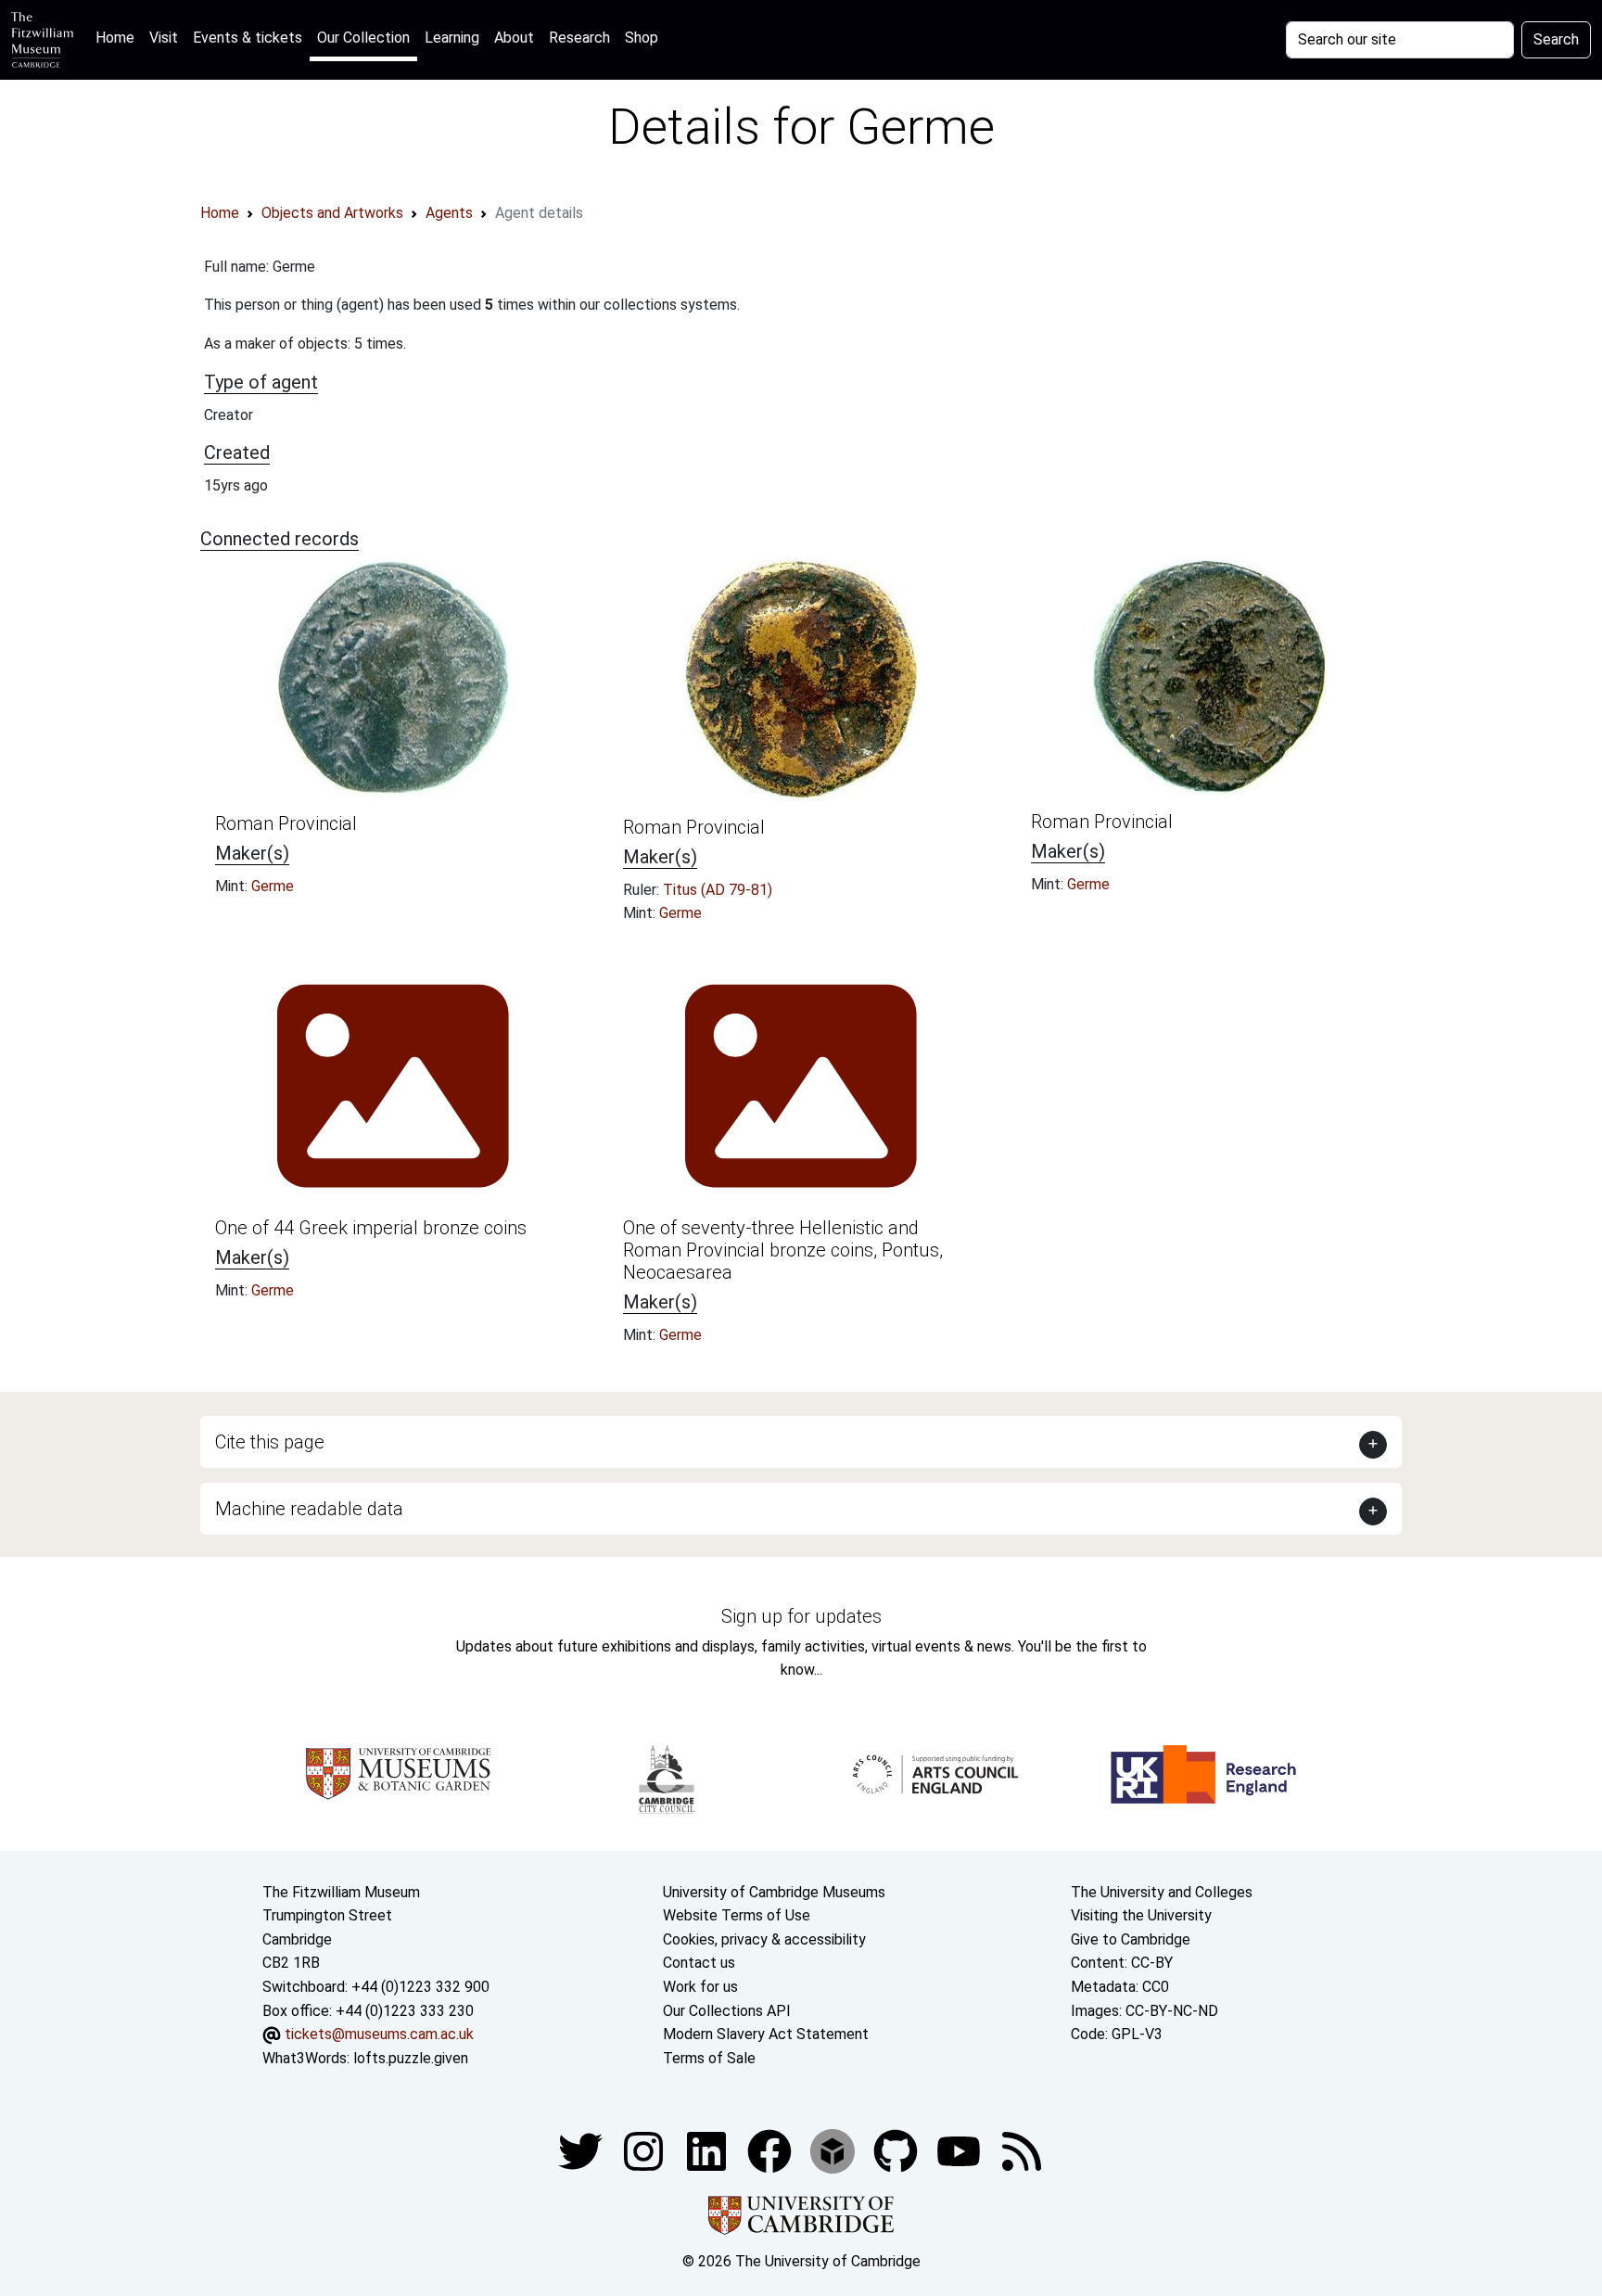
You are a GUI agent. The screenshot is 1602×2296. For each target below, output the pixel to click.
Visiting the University (1141, 1915)
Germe (273, 886)
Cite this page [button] (270, 1442)
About (514, 38)
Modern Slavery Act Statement (766, 2034)
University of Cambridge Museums (774, 1892)
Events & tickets (248, 38)
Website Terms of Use (737, 1915)
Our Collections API (727, 2011)
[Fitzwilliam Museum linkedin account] (771, 2151)
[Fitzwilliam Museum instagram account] (645, 2151)
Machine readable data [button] (309, 1509)
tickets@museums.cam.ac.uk (379, 2034)
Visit (164, 38)
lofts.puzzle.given (411, 2058)
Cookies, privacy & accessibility (764, 1939)
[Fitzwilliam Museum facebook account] (708, 2151)
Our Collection (363, 38)
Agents (449, 213)
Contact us (699, 1963)
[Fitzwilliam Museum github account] (897, 2151)
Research (579, 38)
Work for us (700, 1987)
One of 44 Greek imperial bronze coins (371, 1228)
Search (1556, 39)
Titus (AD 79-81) (718, 890)
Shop (642, 38)
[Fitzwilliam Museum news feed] (1022, 2151)
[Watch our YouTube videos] (960, 2151)
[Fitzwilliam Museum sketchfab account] (834, 2151)
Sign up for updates (801, 1616)
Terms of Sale (709, 2058)
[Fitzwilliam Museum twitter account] (582, 2151)
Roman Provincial (286, 823)
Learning (452, 38)
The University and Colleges (1162, 1892)
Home (119, 37)
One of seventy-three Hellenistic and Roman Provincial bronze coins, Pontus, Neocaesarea (783, 1250)
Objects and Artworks (332, 213)
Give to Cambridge (1131, 1939)
